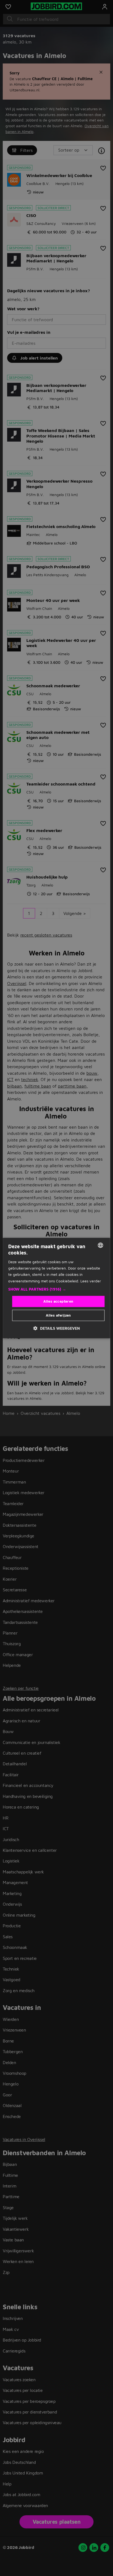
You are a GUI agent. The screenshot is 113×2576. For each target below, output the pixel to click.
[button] (56, 1289)
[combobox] (101, 1245)
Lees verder (91, 1281)
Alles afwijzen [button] (58, 1315)
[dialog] (56, 1288)
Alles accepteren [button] (58, 1301)
